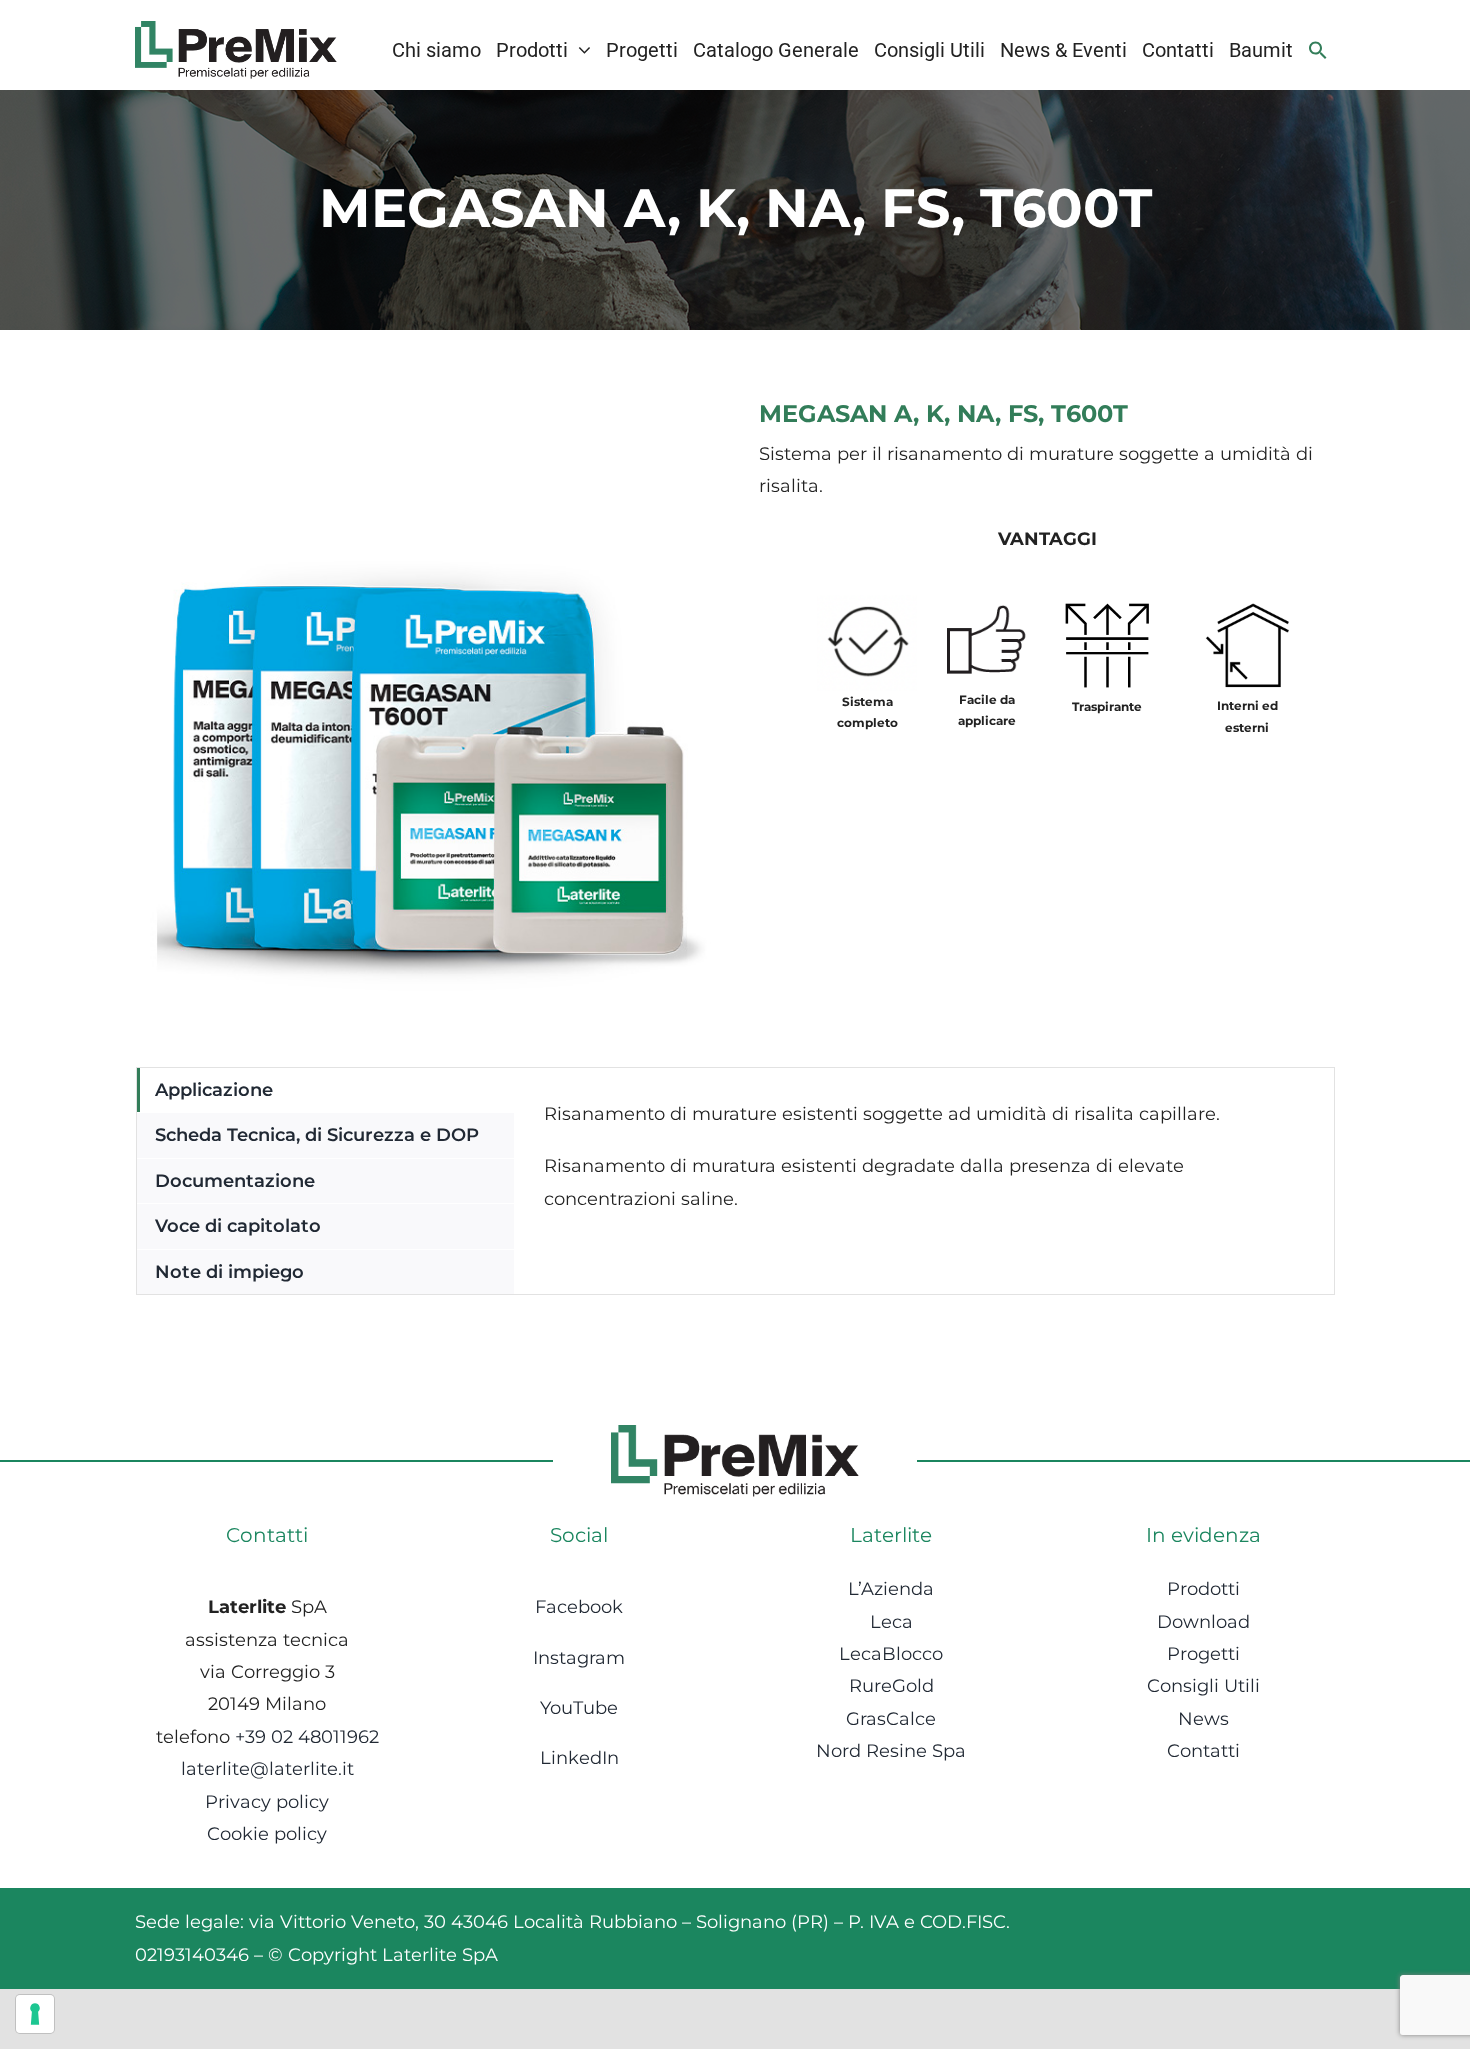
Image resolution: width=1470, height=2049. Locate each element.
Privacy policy (267, 1802)
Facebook (579, 1607)
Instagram (579, 1658)
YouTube (579, 1708)
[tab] (325, 1090)
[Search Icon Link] (1318, 50)
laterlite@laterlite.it (267, 1769)
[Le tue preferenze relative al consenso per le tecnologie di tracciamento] (35, 2014)
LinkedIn (579, 1758)
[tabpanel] (924, 1181)
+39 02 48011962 (307, 1737)
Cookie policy (267, 1834)
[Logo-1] (236, 30)
